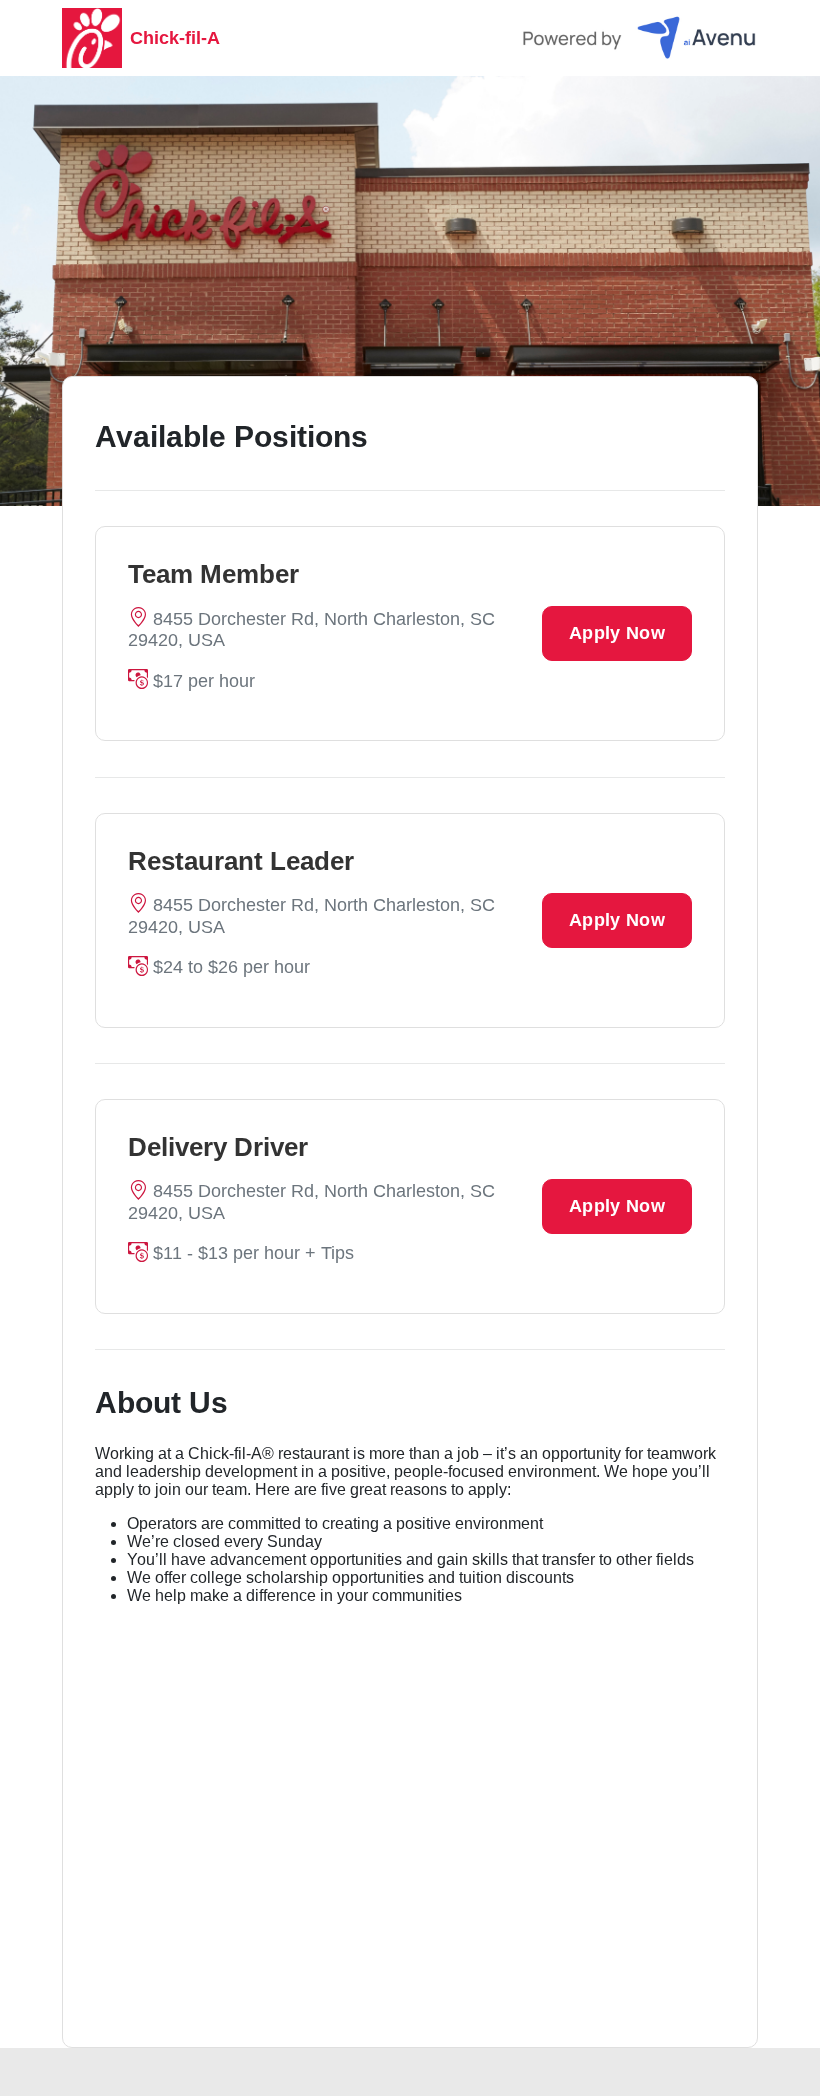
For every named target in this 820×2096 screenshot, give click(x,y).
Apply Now (617, 633)
